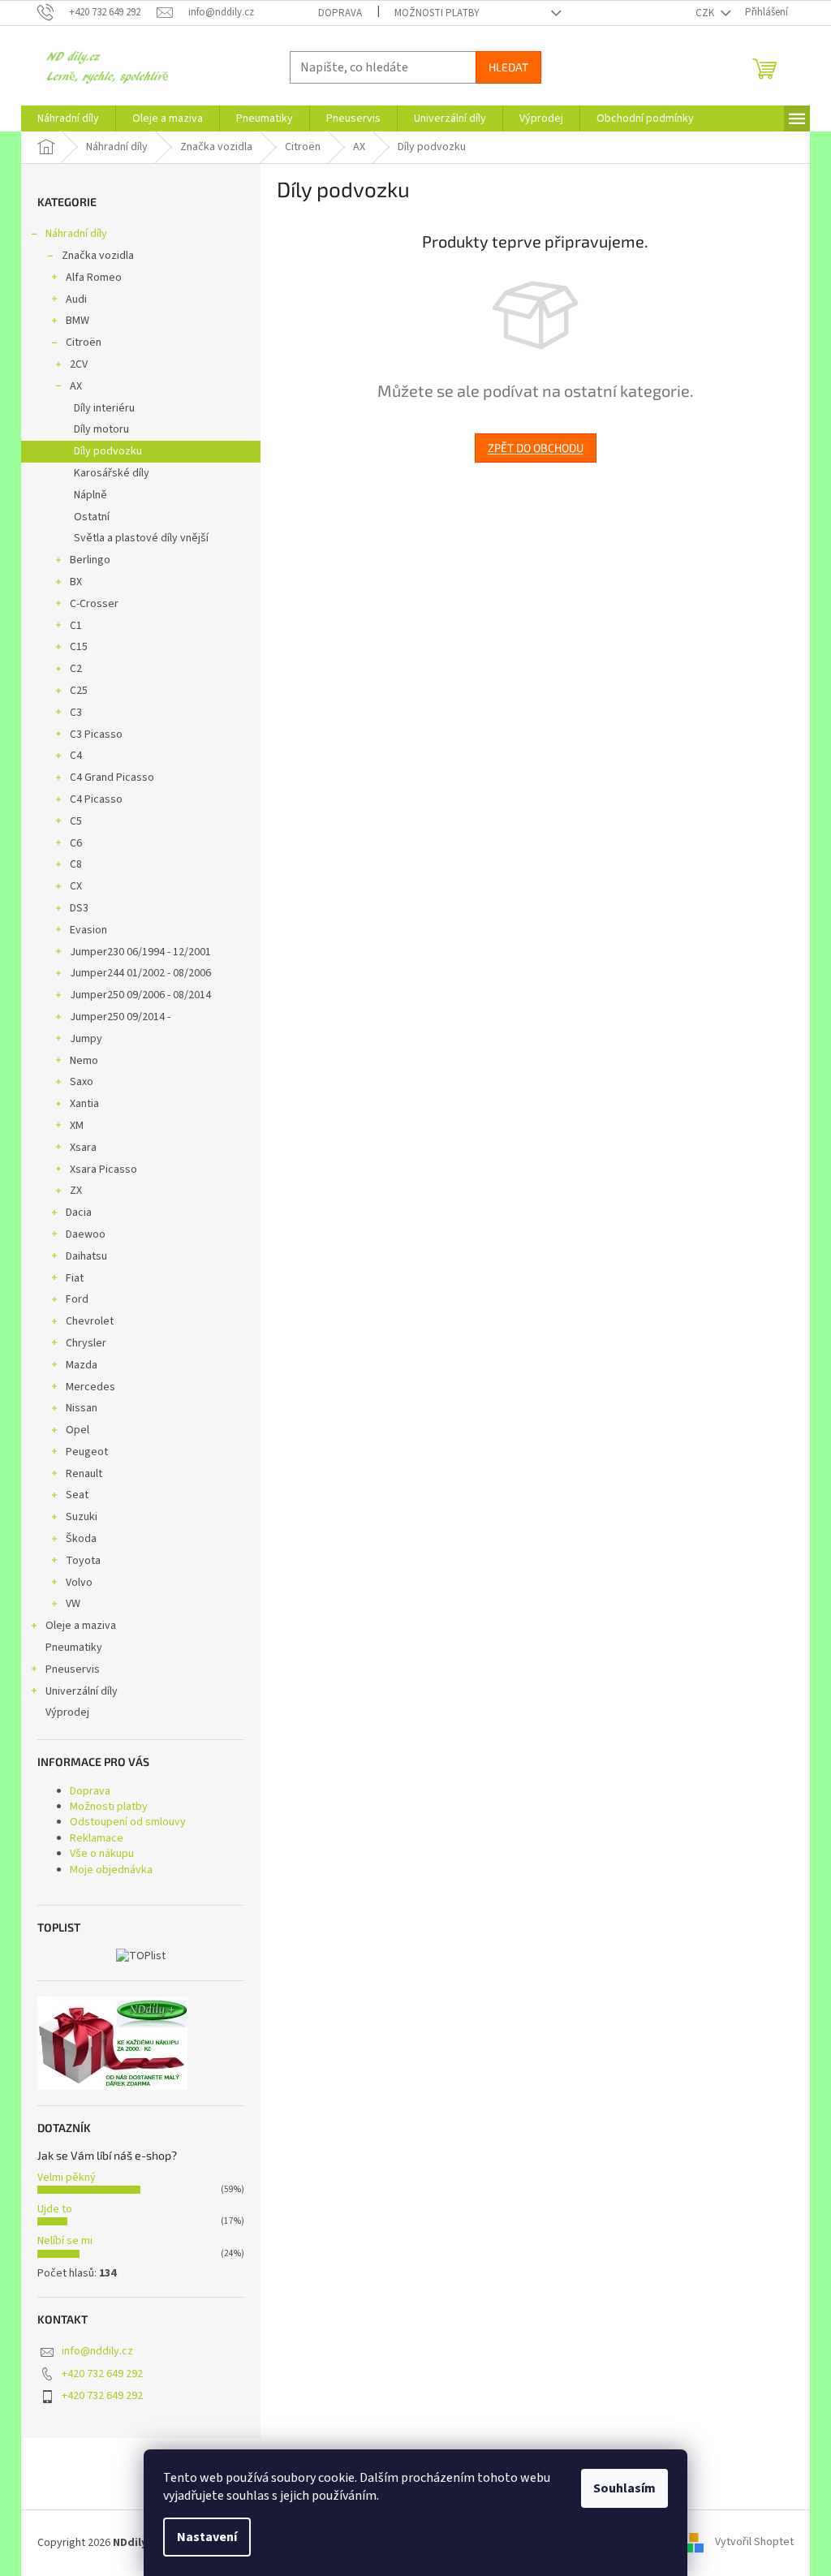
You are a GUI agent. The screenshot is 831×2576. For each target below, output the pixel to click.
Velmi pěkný (67, 2178)
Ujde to (55, 2209)
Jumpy (86, 1039)
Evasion (88, 930)
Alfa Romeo (94, 278)
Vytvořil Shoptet (754, 2543)
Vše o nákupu (102, 1854)
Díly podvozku (108, 451)
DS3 (79, 908)
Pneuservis (73, 1669)
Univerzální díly (82, 1691)
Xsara (83, 1148)
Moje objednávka (111, 1870)
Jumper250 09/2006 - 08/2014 (140, 995)
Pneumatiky (74, 1648)
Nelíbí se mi (65, 2241)
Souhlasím (624, 2488)
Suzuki (82, 1517)
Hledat (508, 67)
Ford (77, 1299)
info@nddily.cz (97, 2351)
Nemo (84, 1061)
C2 (76, 669)
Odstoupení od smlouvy (128, 1822)
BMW (78, 321)
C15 (79, 647)
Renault (84, 1474)
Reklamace (97, 1838)
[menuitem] (68, 118)
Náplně (90, 495)
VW (73, 1604)
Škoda (81, 1539)
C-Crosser (94, 604)
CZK (706, 13)
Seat (77, 1495)
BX (76, 582)
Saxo (82, 1082)
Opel (78, 1430)
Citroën (84, 342)
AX (76, 386)
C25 (79, 691)
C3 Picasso (96, 734)
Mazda (82, 1365)
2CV (79, 364)
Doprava (340, 13)
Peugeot (87, 1452)
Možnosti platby (437, 13)
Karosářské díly (112, 473)
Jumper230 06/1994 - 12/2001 (140, 952)
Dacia (79, 1213)
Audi (76, 299)
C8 (76, 864)
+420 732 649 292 (102, 2374)
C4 (76, 756)
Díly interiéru (104, 408)
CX (76, 886)
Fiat (75, 1278)
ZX (76, 1191)
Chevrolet (90, 1321)
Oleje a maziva (81, 1626)
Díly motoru (101, 429)
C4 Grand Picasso (112, 778)
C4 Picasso (96, 799)
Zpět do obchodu (536, 448)
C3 (76, 713)
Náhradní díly (76, 234)
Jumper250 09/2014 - (120, 1017)
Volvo (79, 1583)
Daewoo (86, 1234)
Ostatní (92, 517)
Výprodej (67, 1712)
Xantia (84, 1104)
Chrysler (86, 1343)
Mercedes (90, 1387)
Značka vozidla (98, 256)
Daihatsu (86, 1256)
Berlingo (90, 560)
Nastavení (207, 2537)
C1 (76, 626)
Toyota (83, 1561)
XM (77, 1126)
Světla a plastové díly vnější (141, 538)
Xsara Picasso (103, 1170)
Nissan (82, 1408)
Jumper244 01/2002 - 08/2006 (140, 973)
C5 (76, 821)
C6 (76, 843)
